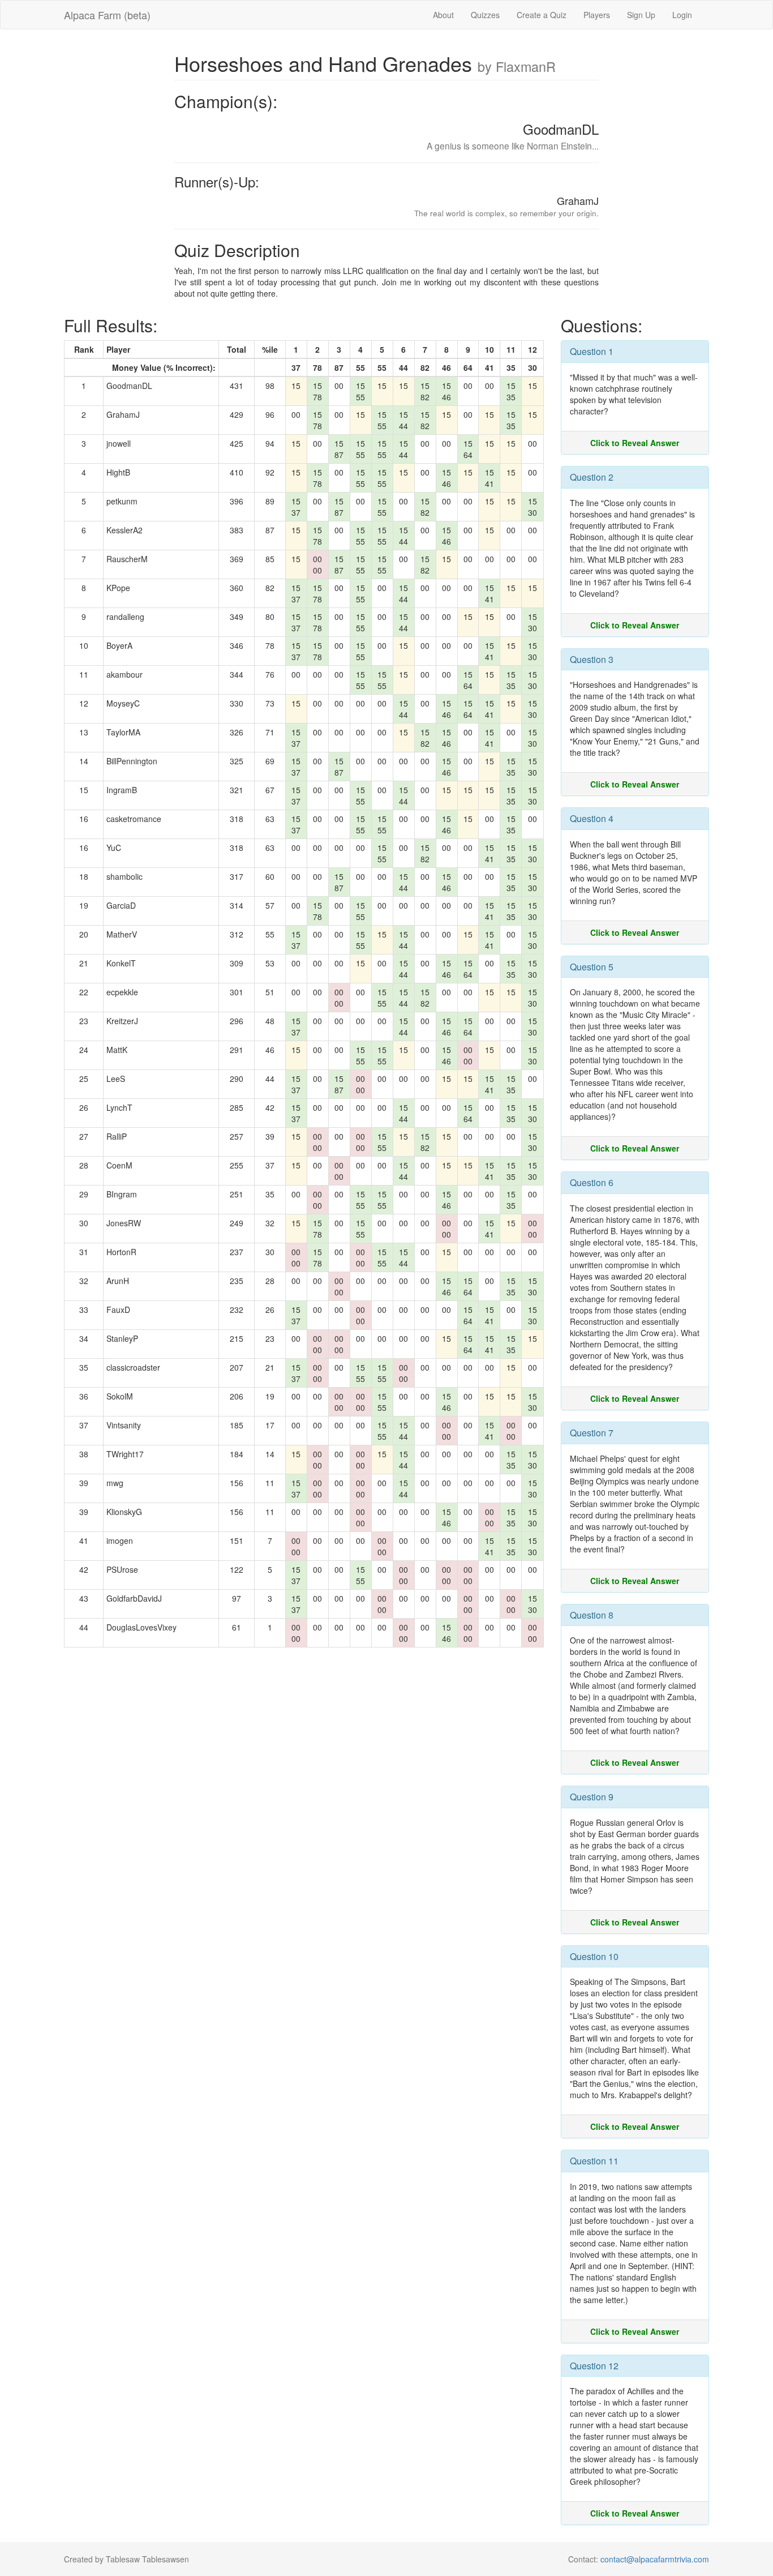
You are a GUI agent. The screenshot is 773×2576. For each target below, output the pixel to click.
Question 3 (592, 659)
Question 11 (594, 2161)
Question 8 (592, 1615)
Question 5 (592, 967)
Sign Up (641, 15)
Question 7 (592, 1433)
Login (682, 15)
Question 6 (592, 1182)
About (443, 15)
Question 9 (592, 1797)
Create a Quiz (542, 15)
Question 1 (592, 351)
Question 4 (592, 818)
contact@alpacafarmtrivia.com (655, 2559)
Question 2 (592, 477)
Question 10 (594, 1956)
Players (597, 15)
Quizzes (485, 15)
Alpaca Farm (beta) (107, 15)
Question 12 (594, 2366)
